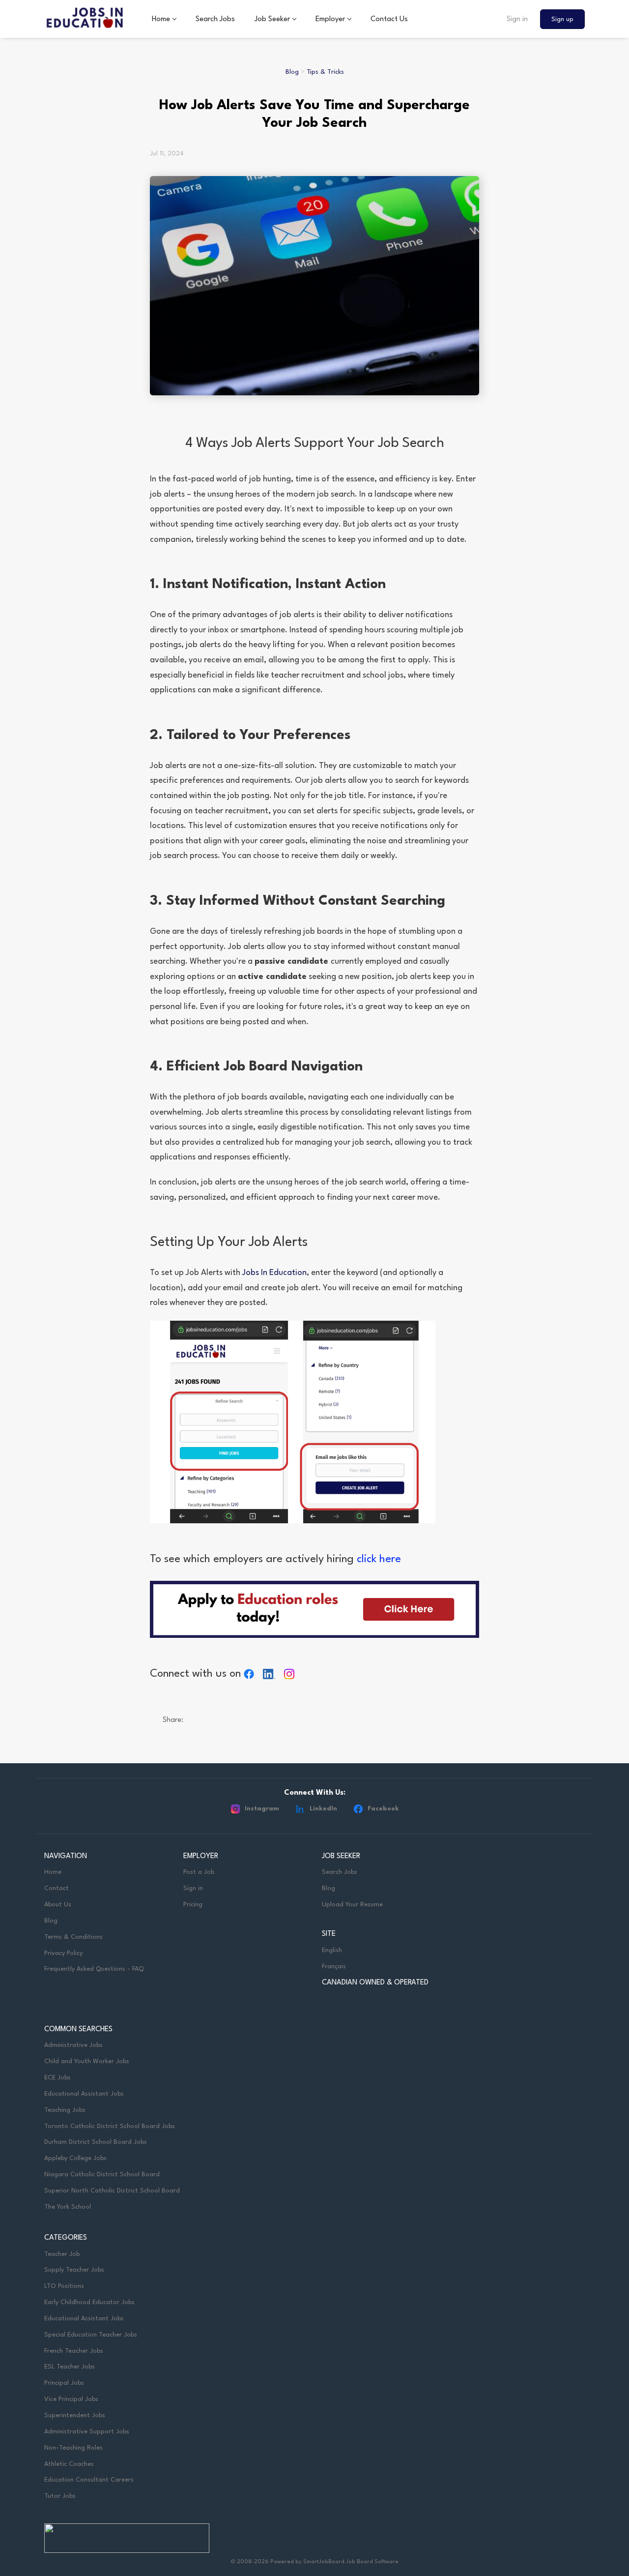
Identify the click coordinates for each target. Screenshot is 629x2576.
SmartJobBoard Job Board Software (351, 2562)
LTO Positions (64, 2286)
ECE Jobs (57, 2078)
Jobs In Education (274, 1273)
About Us (58, 1905)
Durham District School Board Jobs (96, 2142)
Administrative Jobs (73, 2045)
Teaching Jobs (65, 2110)
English (332, 1950)
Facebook (383, 1809)
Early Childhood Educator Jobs (89, 2302)
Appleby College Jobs (75, 2158)
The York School (68, 2207)
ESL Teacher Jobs (70, 2367)
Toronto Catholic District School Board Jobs (110, 2126)
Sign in (517, 19)
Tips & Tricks (325, 72)
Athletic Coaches (69, 2464)
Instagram (262, 1809)
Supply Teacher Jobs (74, 2270)
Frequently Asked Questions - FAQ (94, 1969)
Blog (292, 72)
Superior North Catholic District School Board (112, 2191)
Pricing (193, 1905)
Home (53, 1872)
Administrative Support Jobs (87, 2432)
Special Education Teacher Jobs (91, 2335)
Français (334, 1967)
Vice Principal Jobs (72, 2399)
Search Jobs (340, 1872)
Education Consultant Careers (89, 2480)
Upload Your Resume (352, 1905)
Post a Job (199, 1872)
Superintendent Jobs (75, 2415)
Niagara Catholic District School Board (102, 2175)
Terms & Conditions (73, 1937)
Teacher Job (62, 2254)
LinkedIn (323, 1809)
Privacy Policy (63, 1953)
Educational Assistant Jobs (84, 2094)
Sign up (562, 19)
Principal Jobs (64, 2383)
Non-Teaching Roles (73, 2448)
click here (379, 1559)
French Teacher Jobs (74, 2351)
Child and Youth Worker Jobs (87, 2061)
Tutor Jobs (60, 2496)
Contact (57, 1888)
